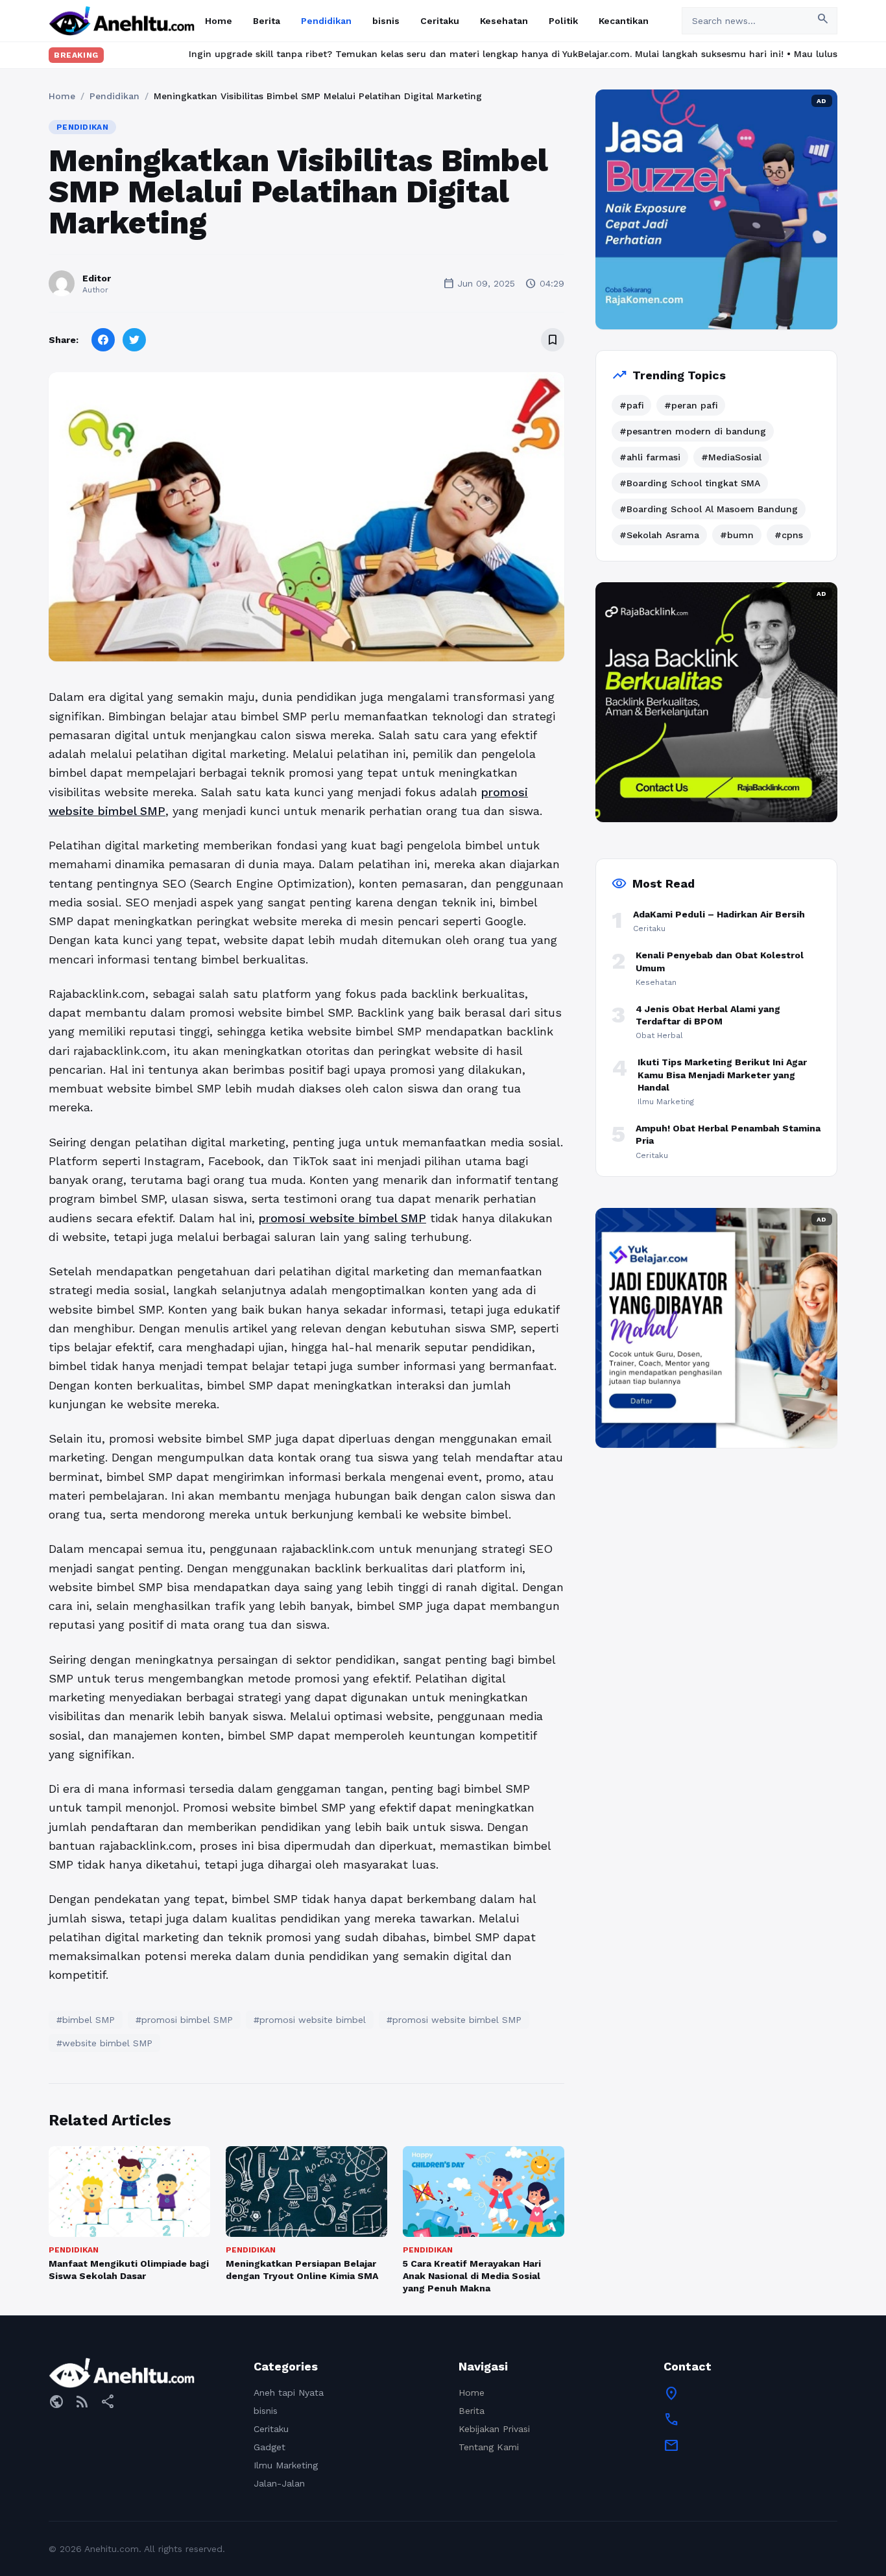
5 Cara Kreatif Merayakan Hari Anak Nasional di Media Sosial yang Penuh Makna (472, 2276)
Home (219, 21)
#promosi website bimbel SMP (454, 2020)
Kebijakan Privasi (494, 2429)
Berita (267, 21)
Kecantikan (624, 21)
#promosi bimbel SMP (184, 2020)
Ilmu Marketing (286, 2465)
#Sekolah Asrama (659, 535)
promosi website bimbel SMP (342, 1218)
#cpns (789, 535)
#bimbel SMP (86, 2020)
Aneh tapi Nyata (289, 2393)
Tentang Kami (489, 2447)
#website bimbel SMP (104, 2043)
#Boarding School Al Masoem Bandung (709, 509)
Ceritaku (440, 21)
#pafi (631, 405)
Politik (563, 21)
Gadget (269, 2447)
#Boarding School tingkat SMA (690, 483)
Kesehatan (504, 21)
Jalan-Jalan (279, 2483)
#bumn (737, 535)
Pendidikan (326, 21)
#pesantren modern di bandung (693, 431)
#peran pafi (691, 405)
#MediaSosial (731, 457)
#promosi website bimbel (310, 2020)
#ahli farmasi (650, 457)
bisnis (386, 21)
